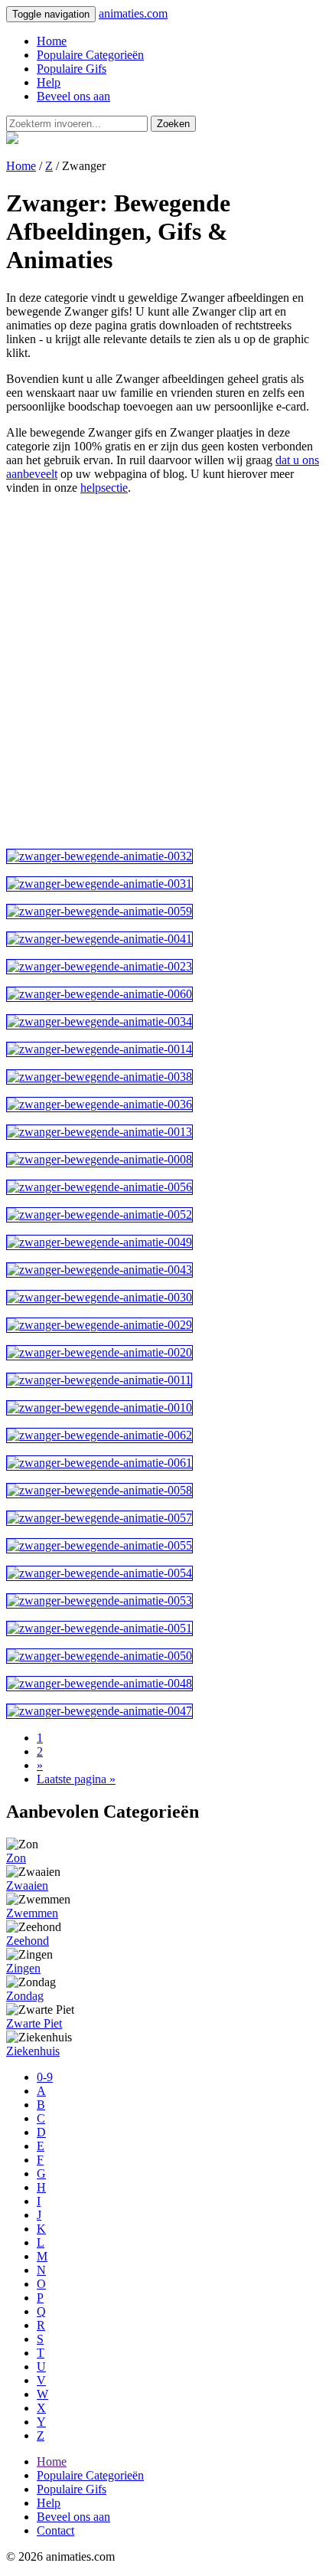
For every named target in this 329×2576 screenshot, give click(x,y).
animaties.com (133, 13)
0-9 (45, 2077)
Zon (16, 1858)
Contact (55, 2530)
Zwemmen (32, 1913)
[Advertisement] (164, 672)
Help (49, 82)
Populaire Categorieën (90, 55)
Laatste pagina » (76, 1779)
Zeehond (28, 1941)
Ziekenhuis (33, 2051)
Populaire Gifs (72, 69)
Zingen (23, 1968)
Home (52, 41)
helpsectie (104, 488)
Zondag (25, 1996)
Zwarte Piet (34, 2023)
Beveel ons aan (73, 96)
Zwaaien (27, 1885)
